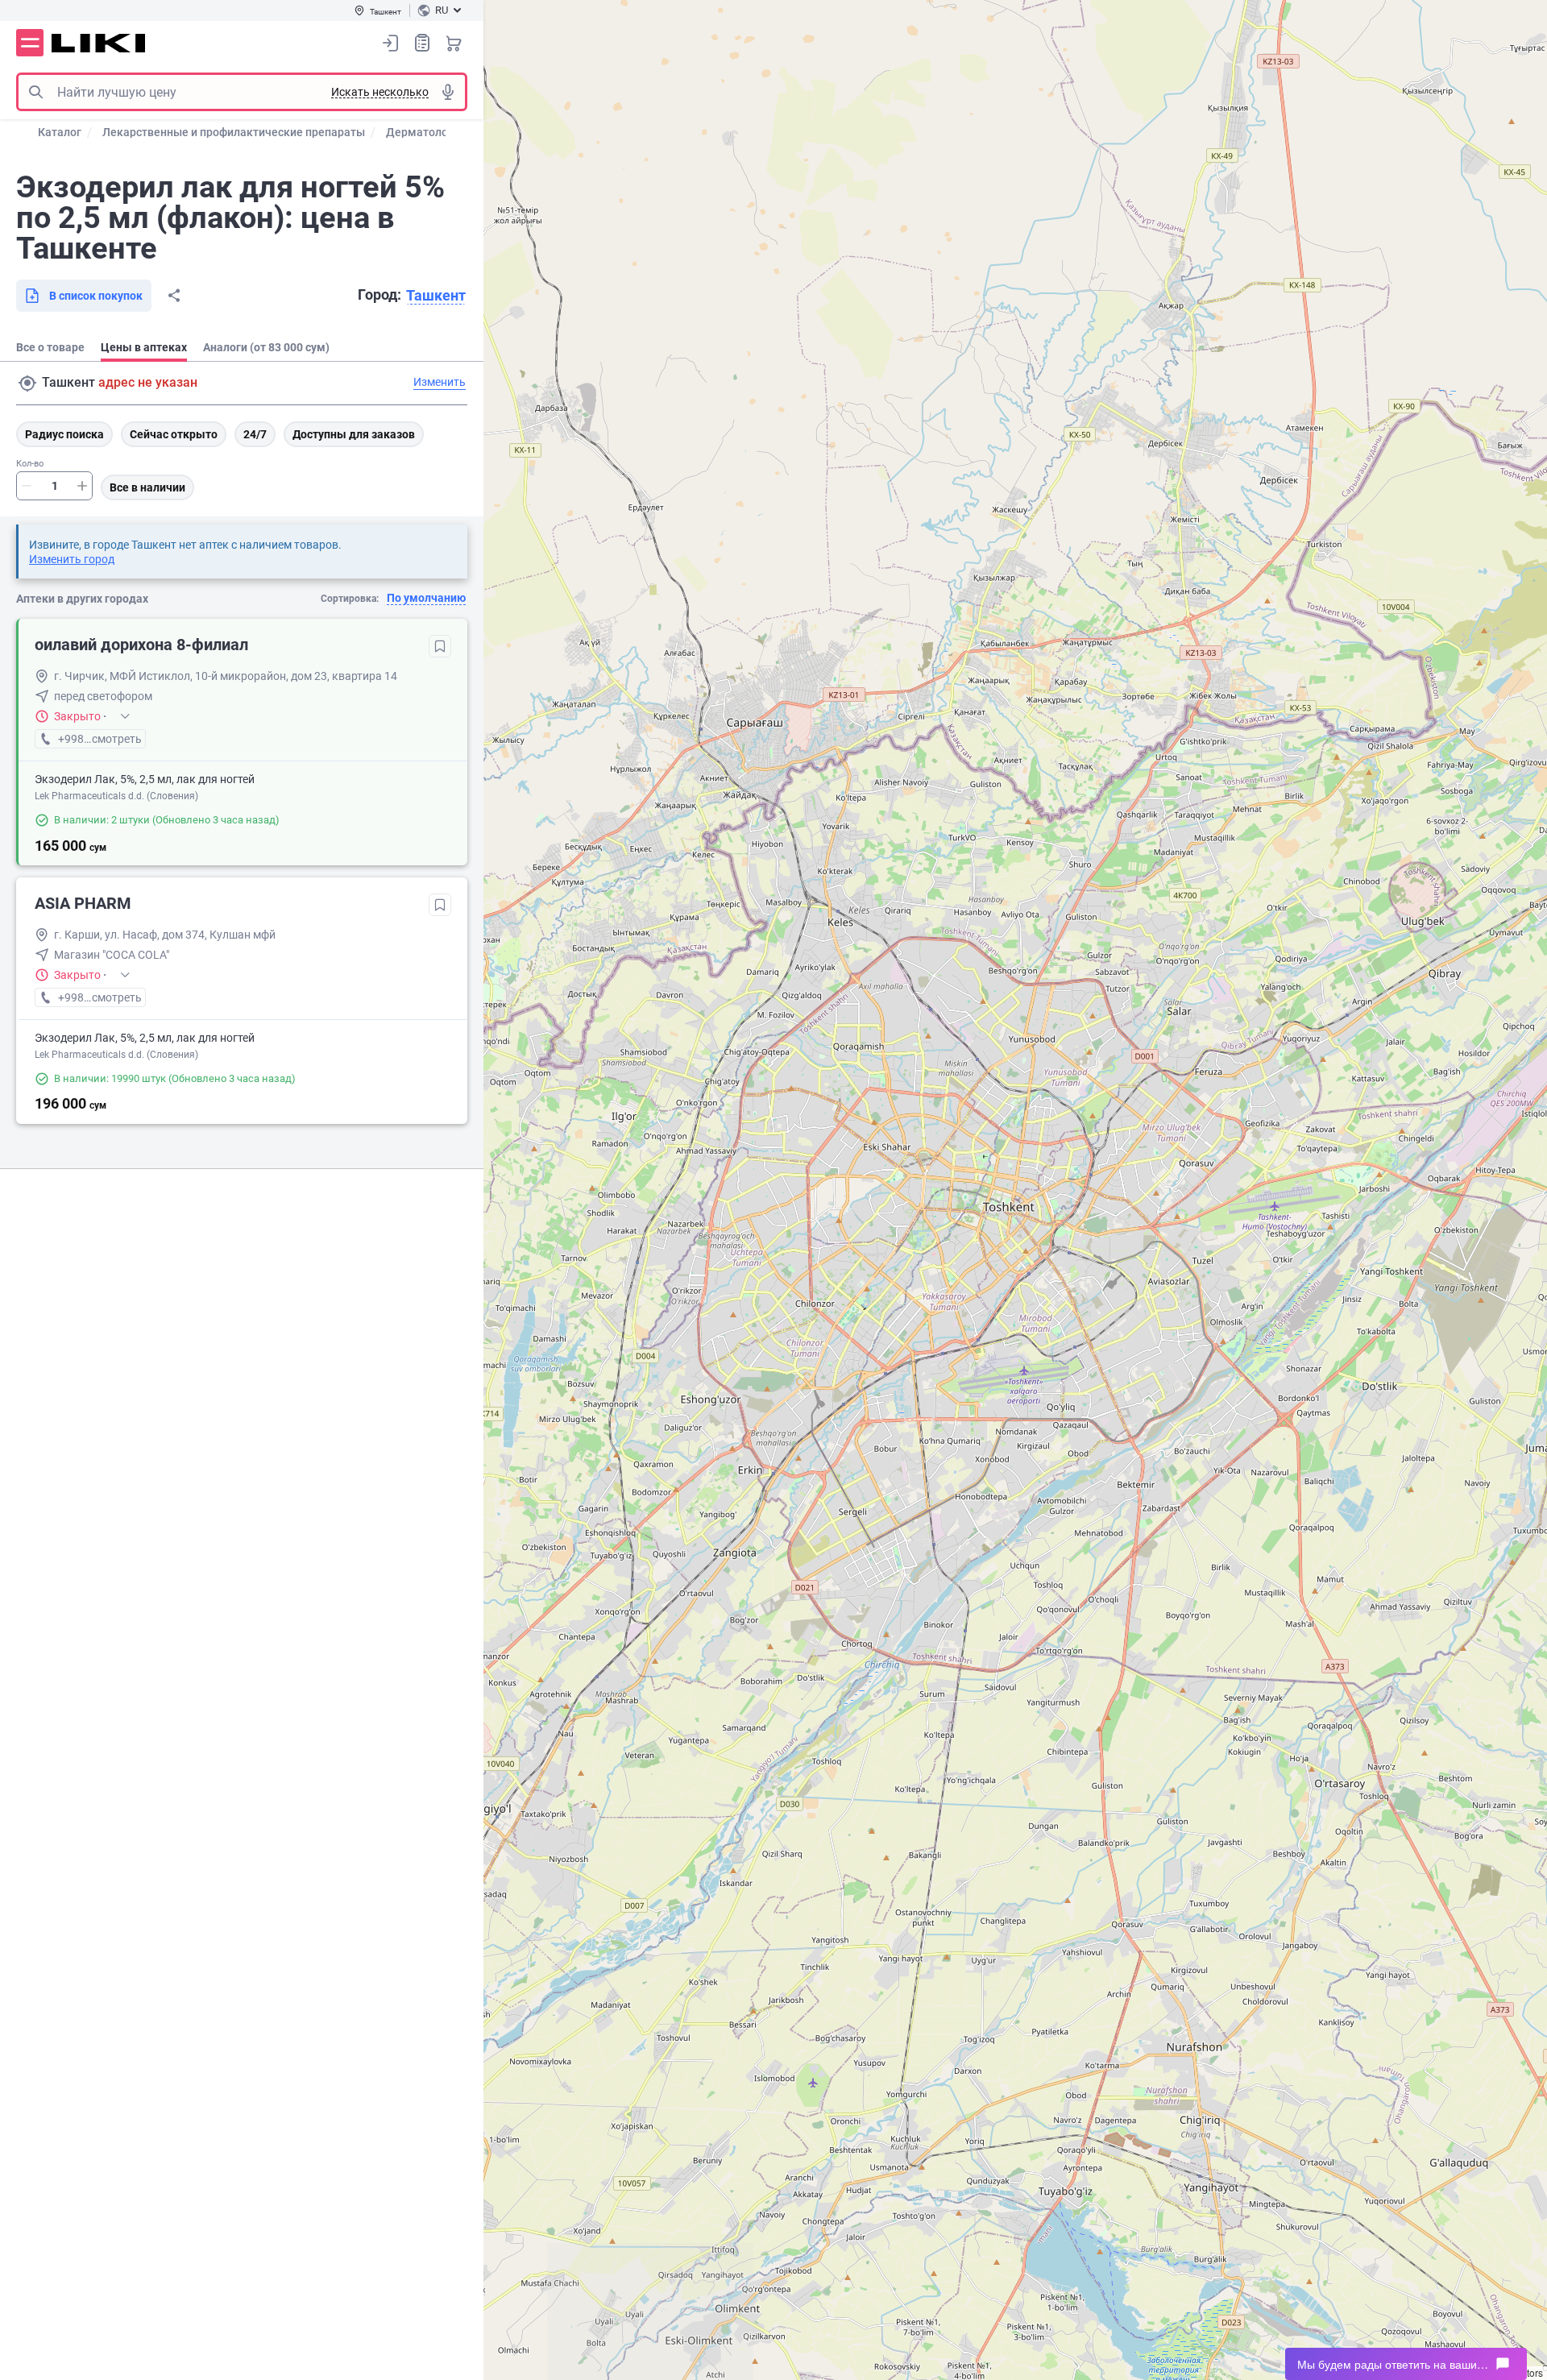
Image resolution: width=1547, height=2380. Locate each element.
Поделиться (174, 296)
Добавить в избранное (440, 646)
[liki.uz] (99, 43)
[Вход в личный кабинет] (391, 43)
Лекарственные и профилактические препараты (234, 132)
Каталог (60, 132)
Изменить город (72, 559)
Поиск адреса (27, 384)
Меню (30, 43)
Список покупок (422, 43)
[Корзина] (454, 43)
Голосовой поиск (448, 92)
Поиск (35, 92)
